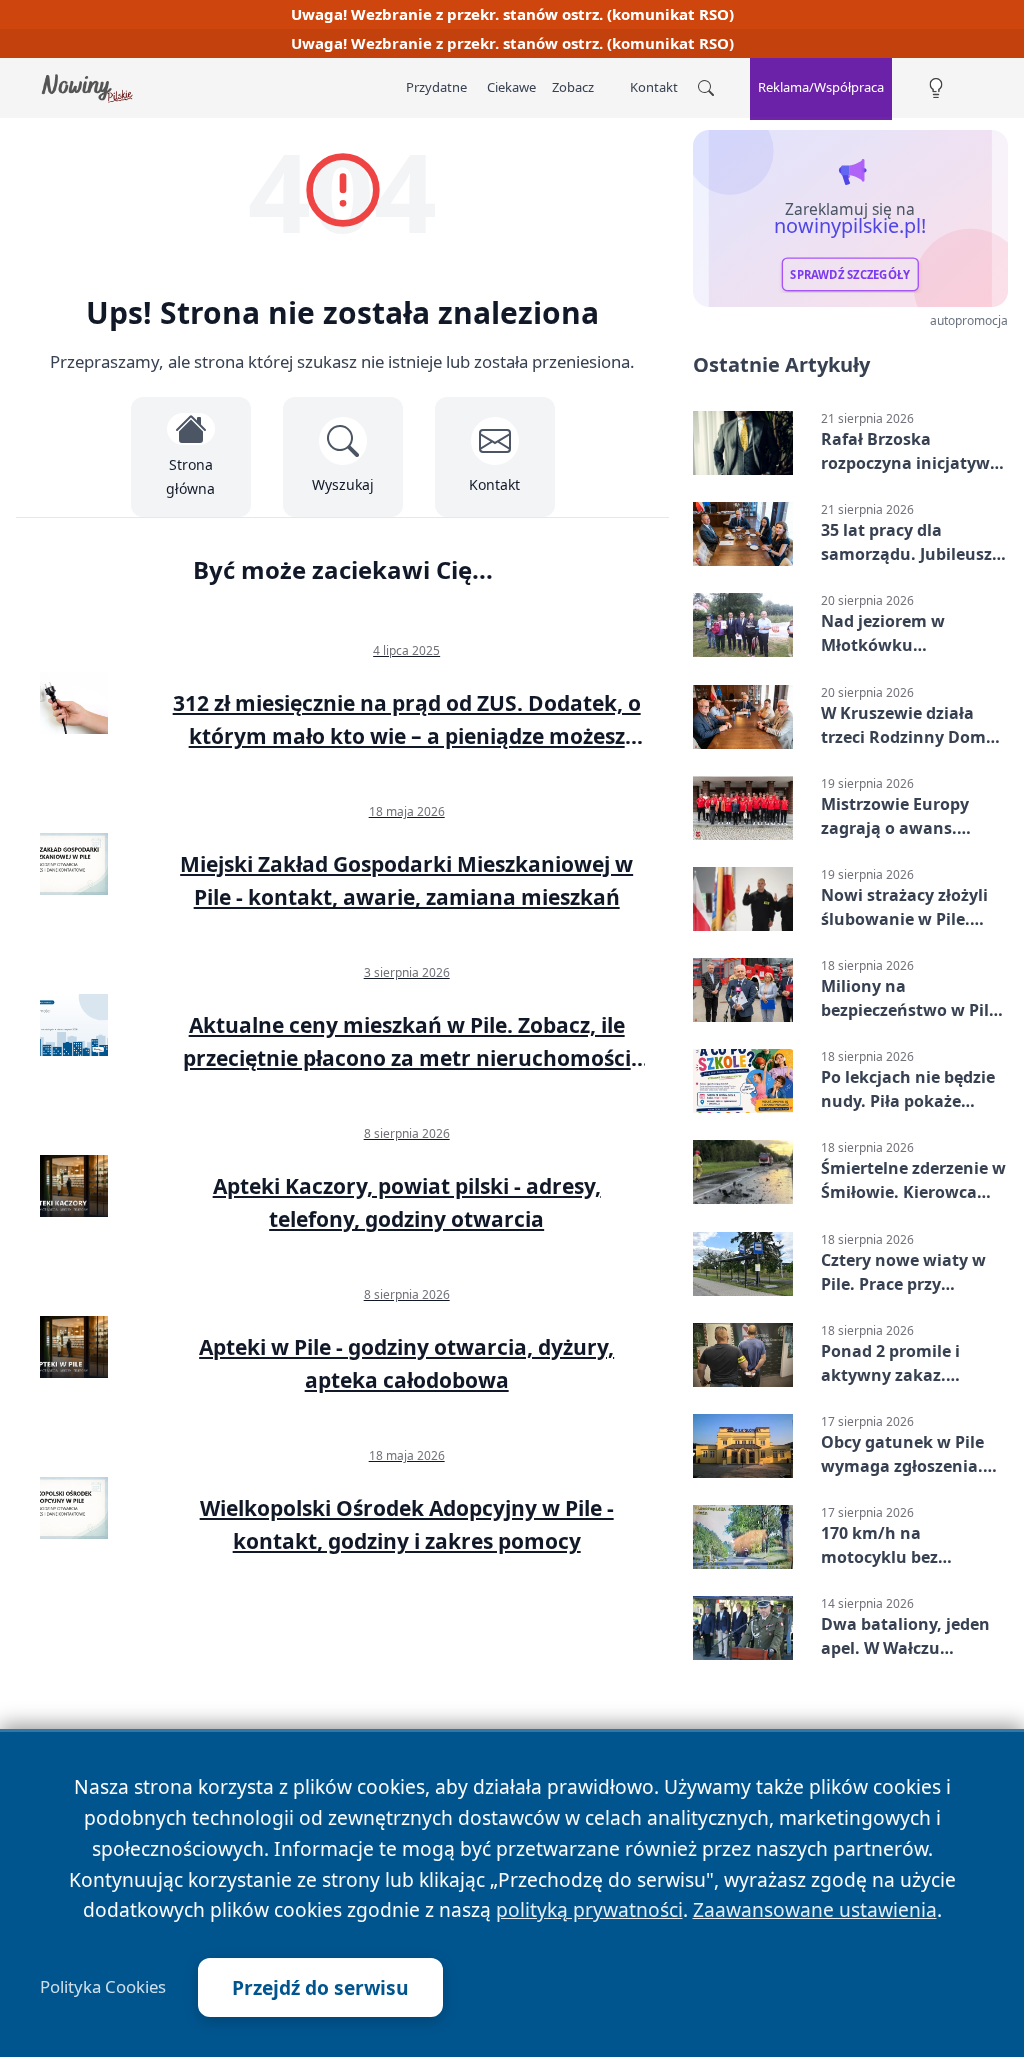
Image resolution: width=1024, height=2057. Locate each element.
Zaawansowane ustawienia (815, 1909)
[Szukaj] (706, 88)
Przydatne (436, 87)
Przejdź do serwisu (320, 1987)
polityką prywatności (589, 1909)
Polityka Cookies (103, 1987)
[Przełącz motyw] (936, 88)
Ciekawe (511, 87)
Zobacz (573, 87)
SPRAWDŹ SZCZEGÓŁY (850, 275)
